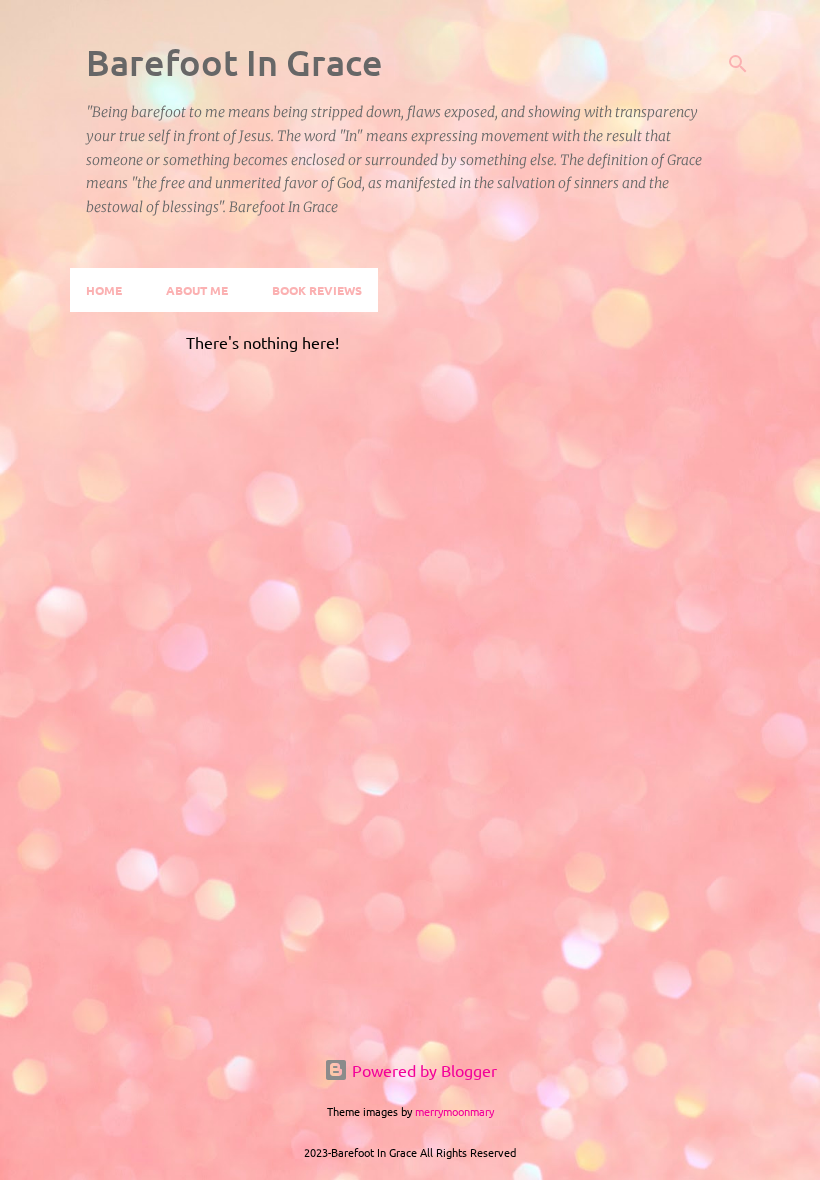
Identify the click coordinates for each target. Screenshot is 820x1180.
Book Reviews (317, 290)
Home (104, 290)
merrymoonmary (454, 1111)
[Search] (738, 64)
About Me (197, 290)
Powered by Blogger (422, 1070)
